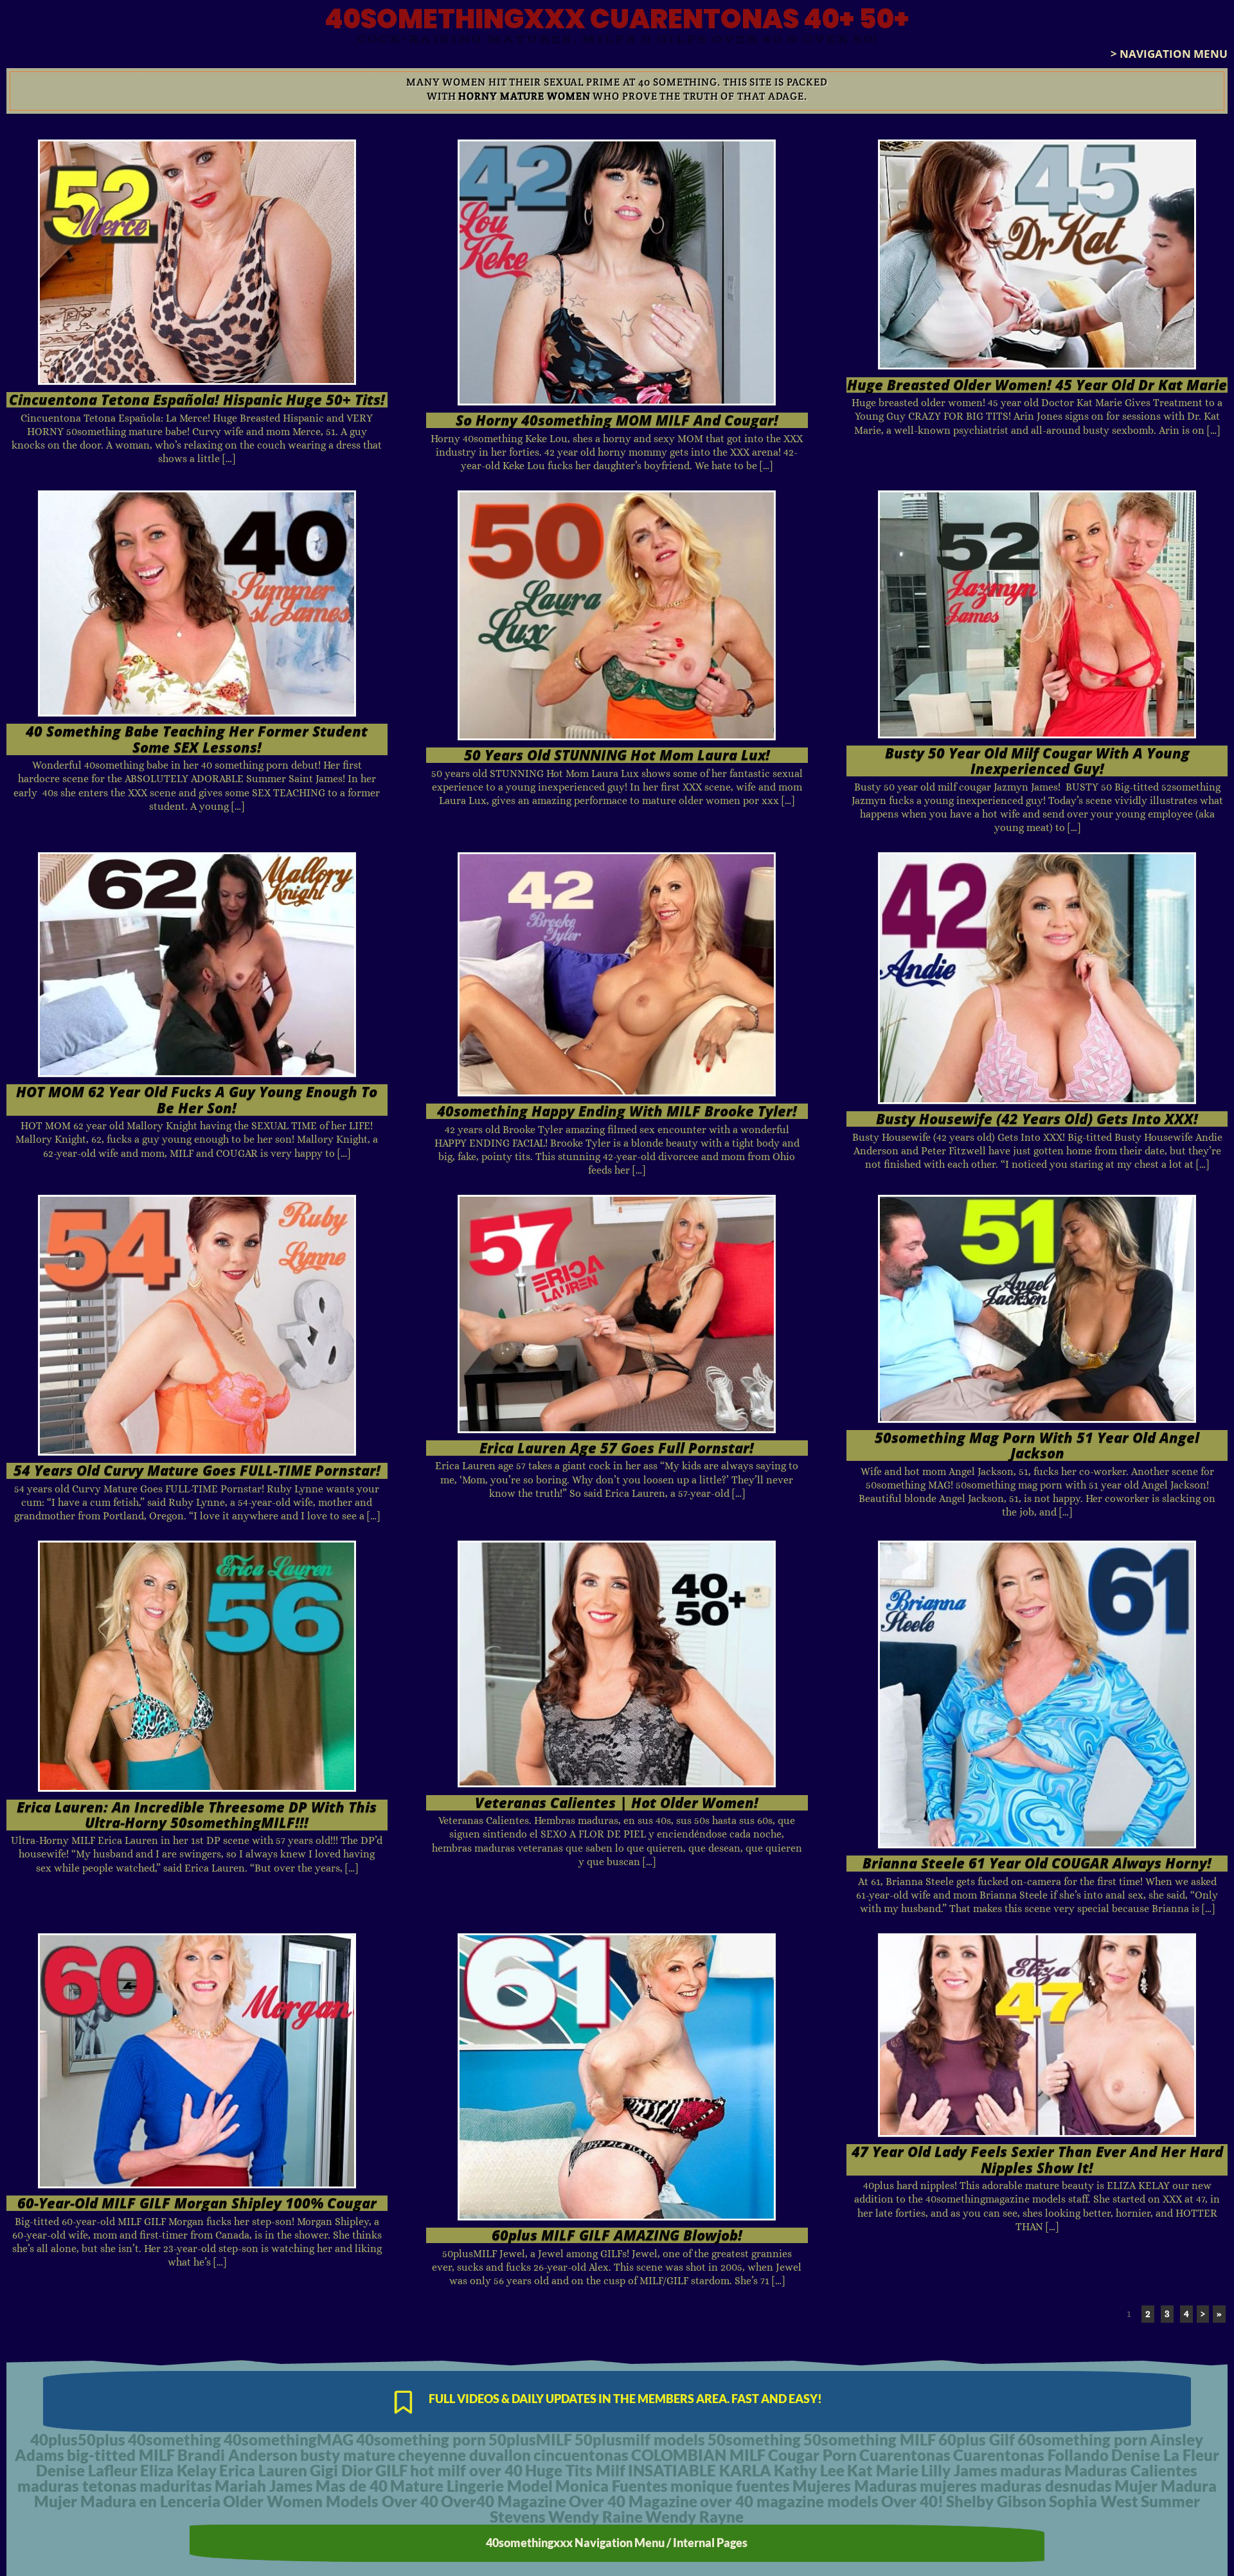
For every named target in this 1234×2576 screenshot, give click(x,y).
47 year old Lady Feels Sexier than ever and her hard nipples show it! (1037, 2159)
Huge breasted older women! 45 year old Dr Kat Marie (1037, 385)
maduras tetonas (77, 2486)
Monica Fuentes (612, 2486)
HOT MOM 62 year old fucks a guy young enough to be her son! (197, 1099)
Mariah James (264, 2486)
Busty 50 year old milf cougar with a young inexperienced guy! (1037, 761)
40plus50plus (78, 2439)
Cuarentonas (905, 2455)
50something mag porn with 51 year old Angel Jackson (1037, 1445)
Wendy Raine (595, 2517)
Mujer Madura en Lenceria (127, 2501)
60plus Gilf (977, 2439)
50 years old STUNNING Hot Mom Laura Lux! (617, 755)
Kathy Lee (809, 2470)
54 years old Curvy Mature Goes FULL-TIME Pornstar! (197, 1470)
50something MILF (870, 2439)
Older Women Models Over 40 (331, 2501)
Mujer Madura (1166, 2486)
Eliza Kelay (178, 2470)
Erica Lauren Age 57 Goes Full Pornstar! (617, 1448)
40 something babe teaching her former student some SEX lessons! (197, 739)
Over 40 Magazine (633, 2501)
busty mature (348, 2455)
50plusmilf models (640, 2439)
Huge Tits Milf (575, 2470)
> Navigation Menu (1169, 54)
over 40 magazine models (789, 2501)
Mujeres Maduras (855, 2486)
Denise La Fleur (1165, 2455)
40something (174, 2439)
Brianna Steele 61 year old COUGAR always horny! (1037, 1863)
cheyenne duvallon (464, 2455)
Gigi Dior (341, 2470)
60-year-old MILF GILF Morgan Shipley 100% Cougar (197, 2203)
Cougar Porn (812, 2455)
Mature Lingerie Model (471, 2486)
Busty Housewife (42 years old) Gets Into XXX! (1037, 1119)
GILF (391, 2470)
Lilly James (959, 2470)
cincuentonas (581, 2455)
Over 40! (912, 2501)
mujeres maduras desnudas (1016, 2486)
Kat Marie (883, 2470)
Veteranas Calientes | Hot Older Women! (617, 1802)
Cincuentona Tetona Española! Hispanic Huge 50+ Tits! (197, 399)
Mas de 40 (352, 2486)
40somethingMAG (289, 2439)
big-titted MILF (121, 2455)
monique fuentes (730, 2486)
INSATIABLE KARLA (700, 2470)
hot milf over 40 (466, 2470)
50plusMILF (530, 2439)
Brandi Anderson (237, 2455)
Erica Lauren (263, 2470)
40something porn (421, 2439)
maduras (1031, 2470)
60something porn (1082, 2439)
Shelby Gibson (996, 2501)
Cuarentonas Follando (1031, 2455)
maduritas (176, 2486)
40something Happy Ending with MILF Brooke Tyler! (617, 1111)
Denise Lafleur (87, 2470)
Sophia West (1094, 2501)
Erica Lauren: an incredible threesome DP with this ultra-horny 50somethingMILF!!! (197, 1815)
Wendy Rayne (694, 2517)
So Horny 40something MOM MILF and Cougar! (617, 420)
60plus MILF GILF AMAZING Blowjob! (617, 2235)
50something (754, 2439)
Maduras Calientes (1131, 2470)
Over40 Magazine (504, 2501)
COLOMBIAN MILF (698, 2455)
